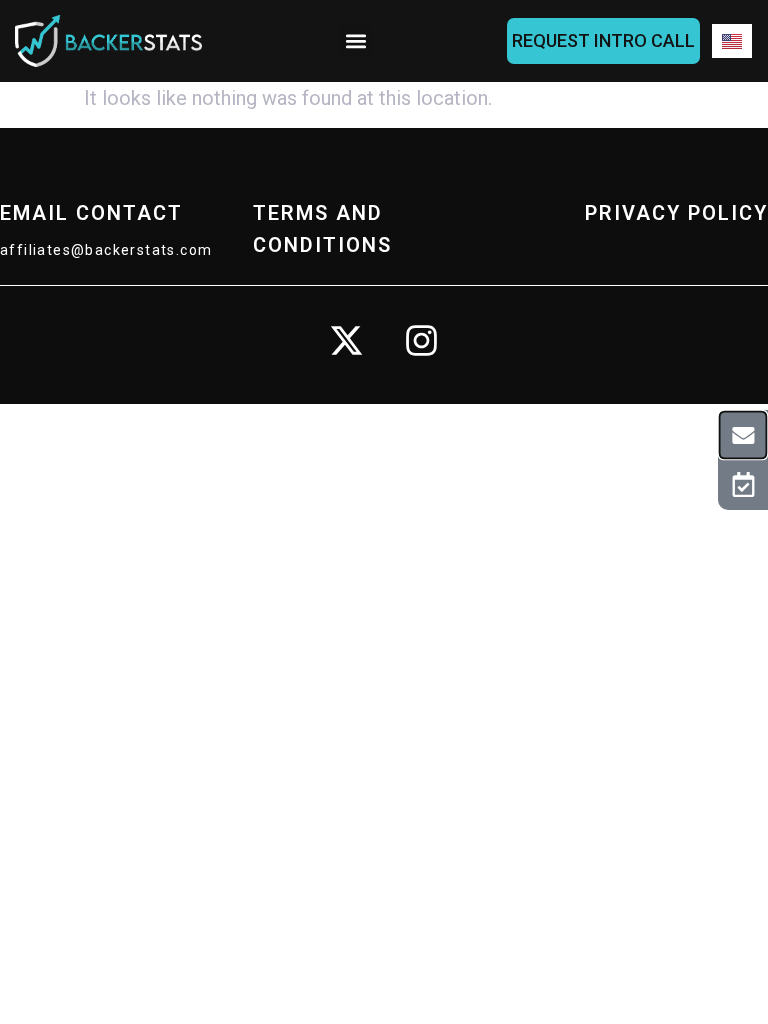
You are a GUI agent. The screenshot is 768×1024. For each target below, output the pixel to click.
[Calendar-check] (743, 485)
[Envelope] (743, 434)
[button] (355, 41)
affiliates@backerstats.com (106, 250)
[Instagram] (422, 341)
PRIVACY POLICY (676, 213)
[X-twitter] (347, 341)
